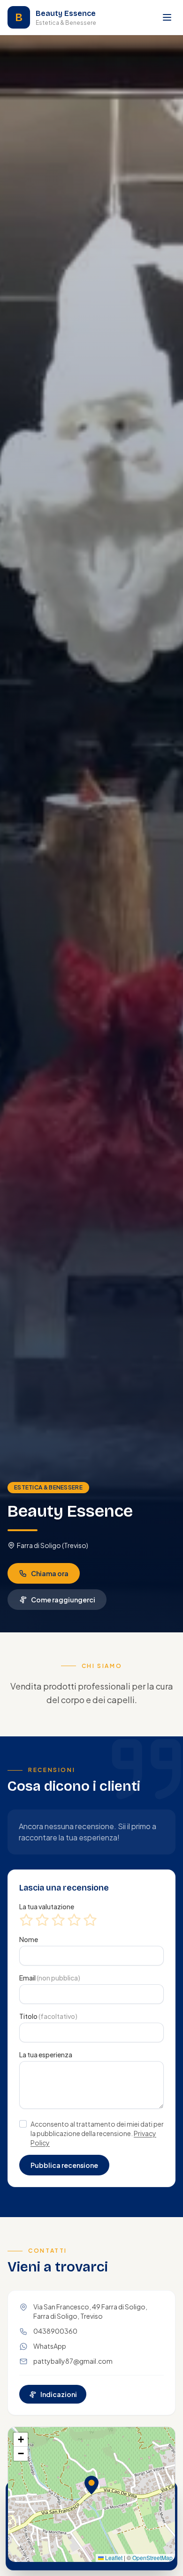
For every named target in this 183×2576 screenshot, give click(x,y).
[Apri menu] (167, 17)
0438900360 (55, 2331)
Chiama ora (50, 1573)
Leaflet (113, 2557)
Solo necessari (49, 2551)
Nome (29, 1939)
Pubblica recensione (64, 2165)
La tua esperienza (46, 2055)
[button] (91, 2485)
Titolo (48, 2016)
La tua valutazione (47, 1906)
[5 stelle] (90, 1920)
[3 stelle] (58, 1920)
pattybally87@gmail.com (73, 2361)
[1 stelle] (26, 1920)
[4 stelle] (74, 1920)
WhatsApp (50, 2346)
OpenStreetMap (152, 2557)
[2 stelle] (42, 1920)
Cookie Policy (61, 2528)
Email (50, 1978)
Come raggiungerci (63, 1600)
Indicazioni (59, 2394)
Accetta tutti (119, 2551)
